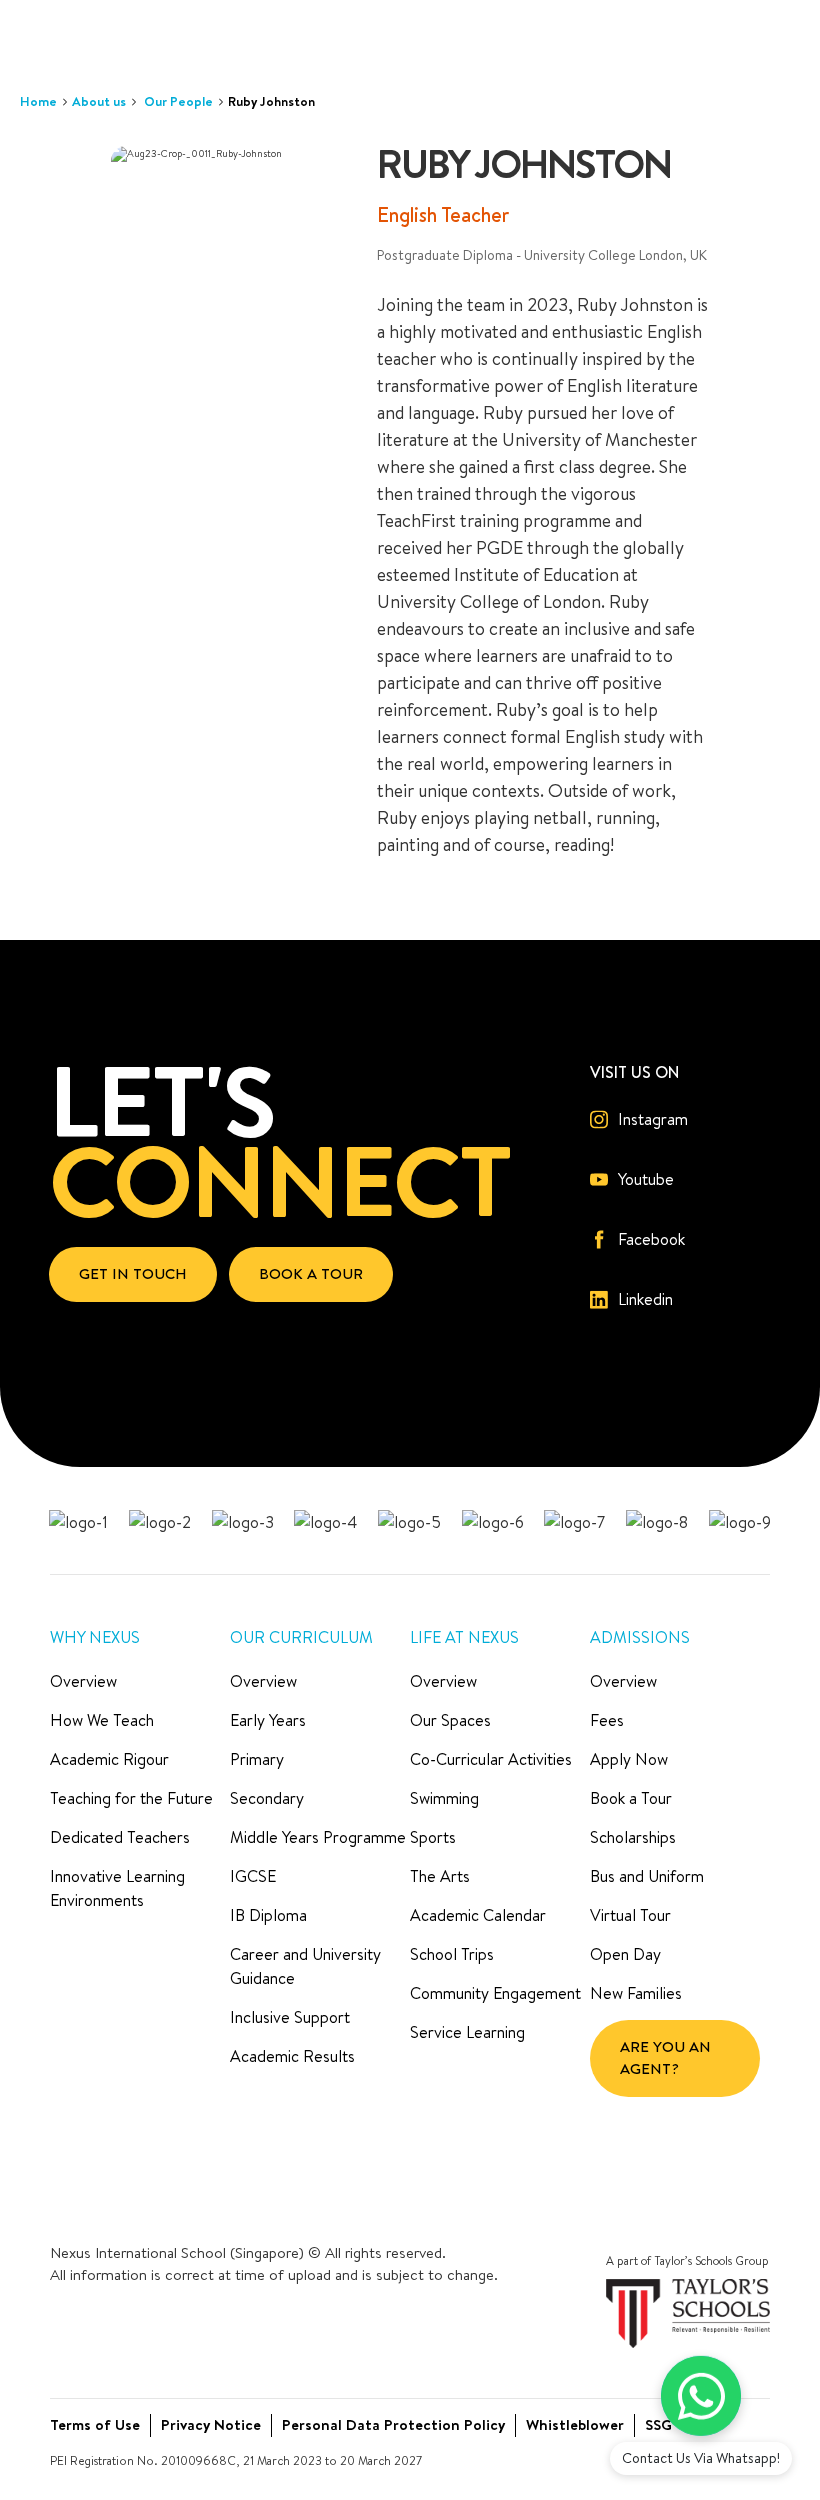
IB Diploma (268, 1915)
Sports (433, 1837)
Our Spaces (450, 1720)
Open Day (625, 1954)
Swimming (444, 1798)
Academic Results (292, 2056)
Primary (257, 1759)
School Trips (452, 1954)
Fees (607, 1720)
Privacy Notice (211, 2424)
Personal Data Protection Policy (393, 2424)
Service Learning (467, 2032)
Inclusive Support (290, 2017)
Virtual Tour (630, 1915)
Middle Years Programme (318, 1837)
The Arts (440, 1876)
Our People (178, 101)
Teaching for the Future (131, 1798)
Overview (83, 1681)
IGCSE (253, 1876)
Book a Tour (631, 1798)
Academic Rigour (109, 1759)
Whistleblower (575, 2424)
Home (38, 101)
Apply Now (629, 1759)
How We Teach (102, 1720)
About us (99, 101)
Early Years (268, 1720)
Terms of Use (95, 2424)
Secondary (267, 1798)
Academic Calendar (478, 1915)
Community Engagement (495, 1993)
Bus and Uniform (647, 1876)
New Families (636, 1993)
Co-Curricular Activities (491, 1759)
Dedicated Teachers (120, 1837)
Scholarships (633, 1837)
